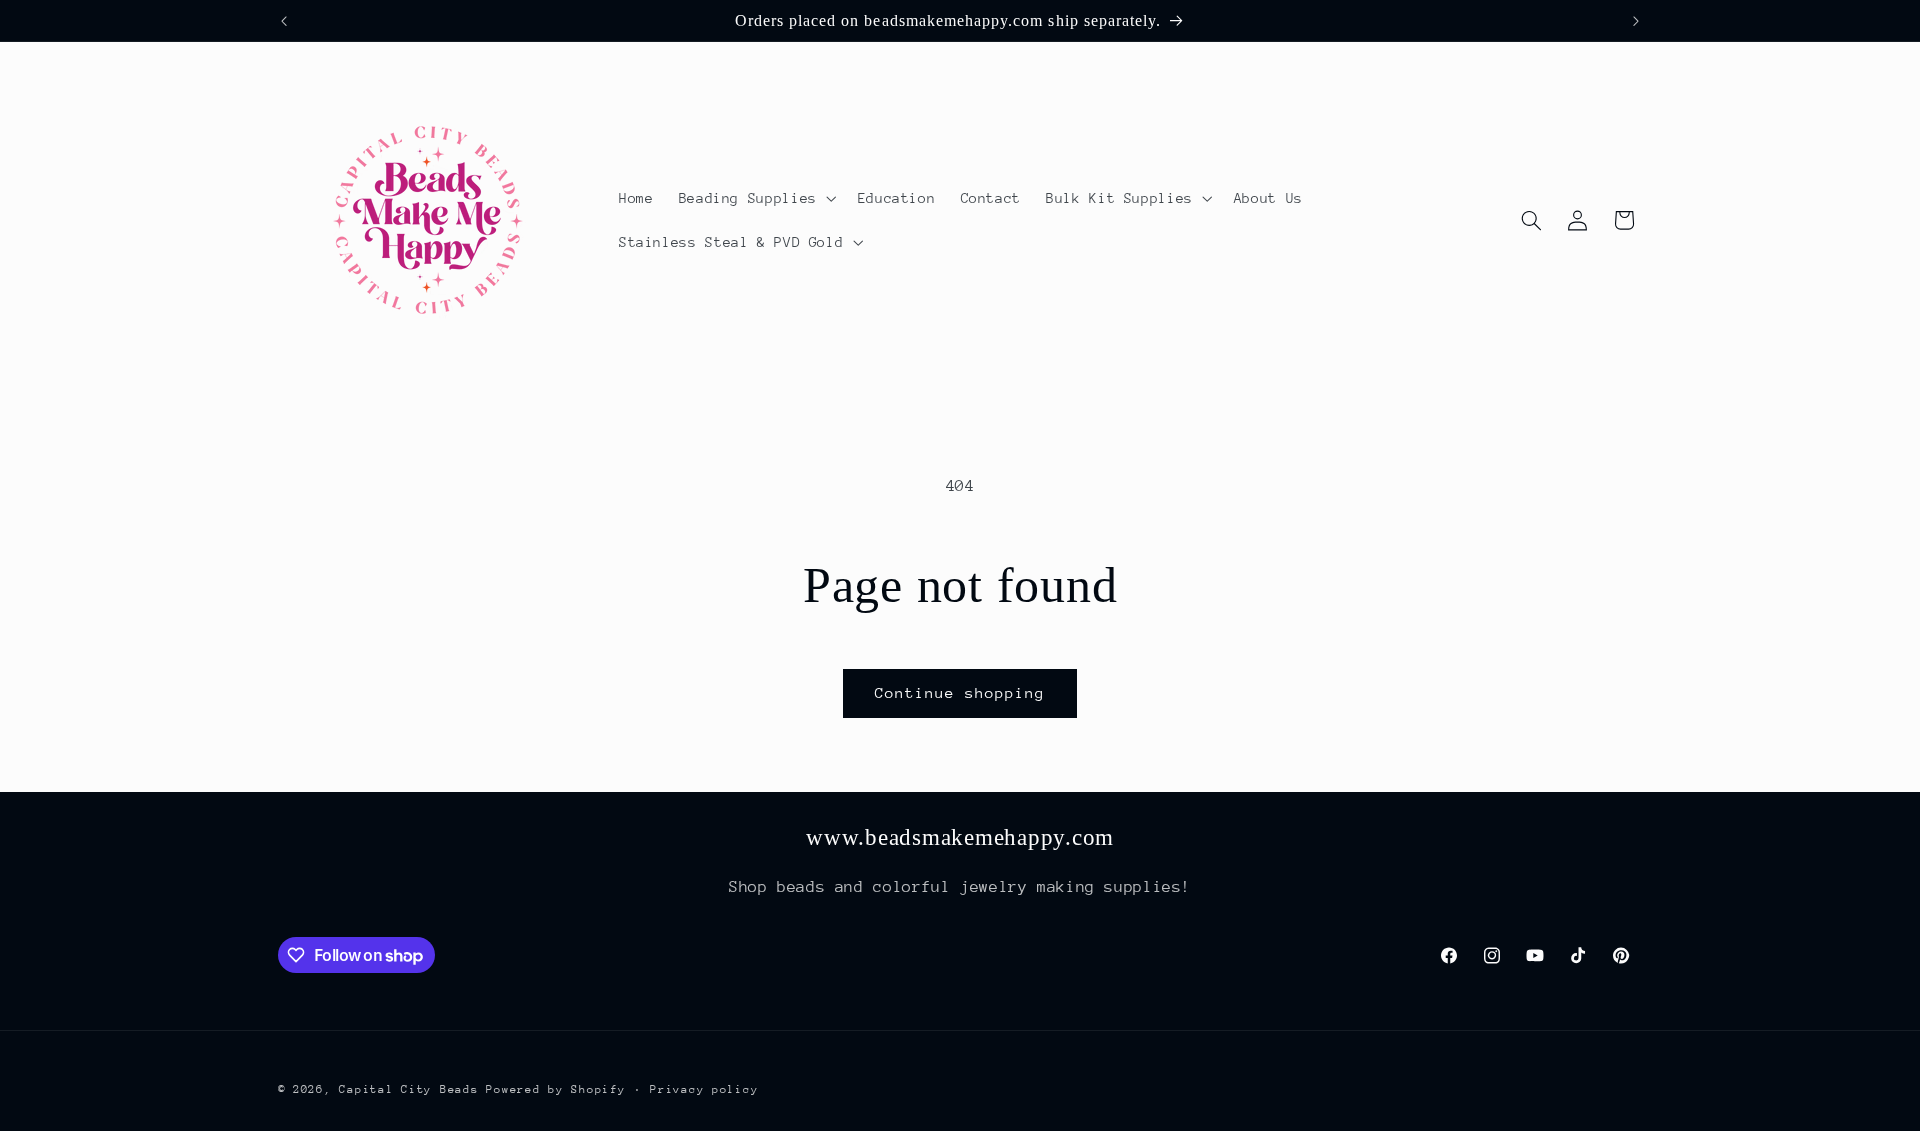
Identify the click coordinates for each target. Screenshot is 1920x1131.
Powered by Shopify (555, 1088)
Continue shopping (960, 692)
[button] (755, 198)
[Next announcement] (1636, 21)
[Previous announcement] (284, 21)
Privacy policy (704, 1088)
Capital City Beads (408, 1088)
